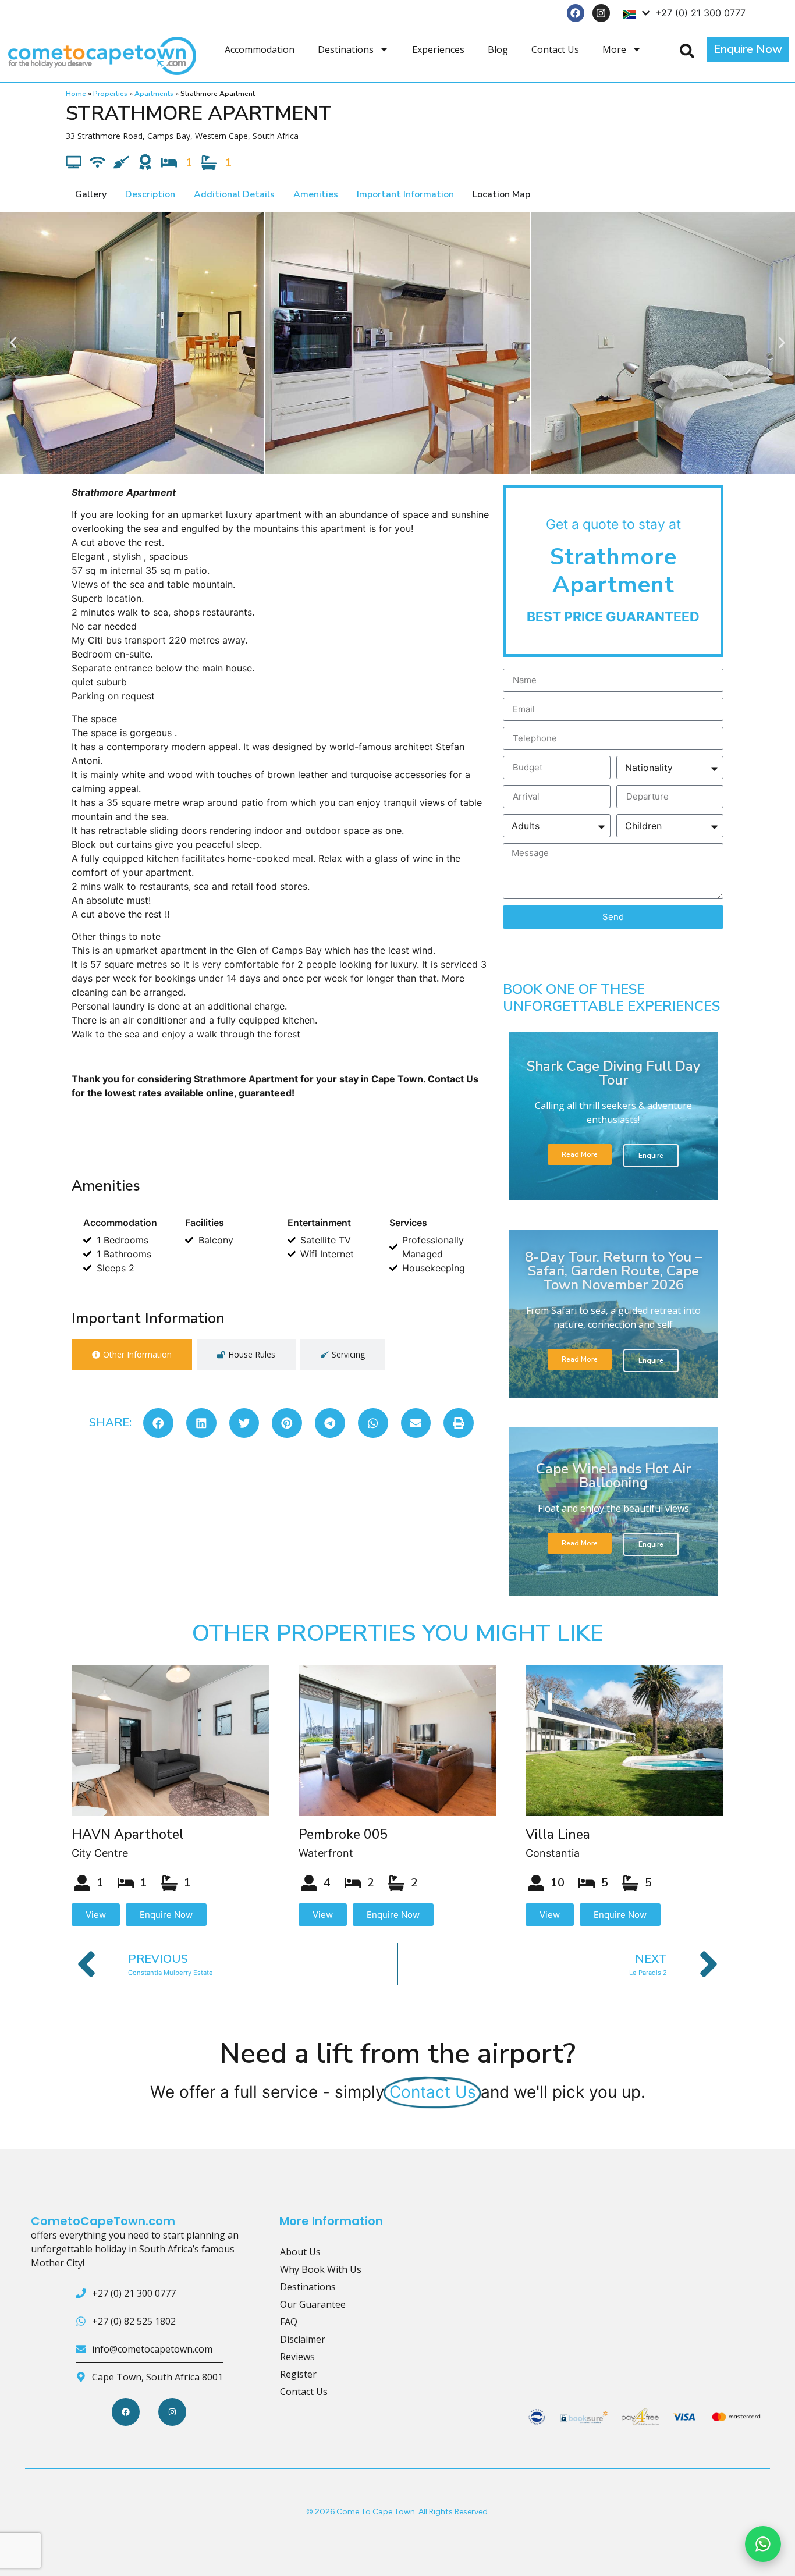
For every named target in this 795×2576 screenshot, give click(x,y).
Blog (498, 49)
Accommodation (260, 49)
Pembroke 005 (343, 1834)
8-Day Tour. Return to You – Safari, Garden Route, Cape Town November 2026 (613, 1271)
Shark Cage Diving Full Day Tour (613, 1073)
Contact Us (555, 49)
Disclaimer (303, 2339)
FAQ (289, 2322)
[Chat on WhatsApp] (763, 2544)
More (614, 49)
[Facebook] (576, 13)
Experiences (438, 49)
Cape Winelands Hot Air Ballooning (613, 1476)
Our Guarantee (313, 2304)
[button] (13, 342)
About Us (300, 2252)
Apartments (154, 94)
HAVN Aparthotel (128, 1834)
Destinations (346, 49)
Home (76, 94)
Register (298, 2374)
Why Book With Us (321, 2269)
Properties (110, 94)
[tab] (132, 1355)
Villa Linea (558, 1834)
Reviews (297, 2357)
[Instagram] (601, 13)
